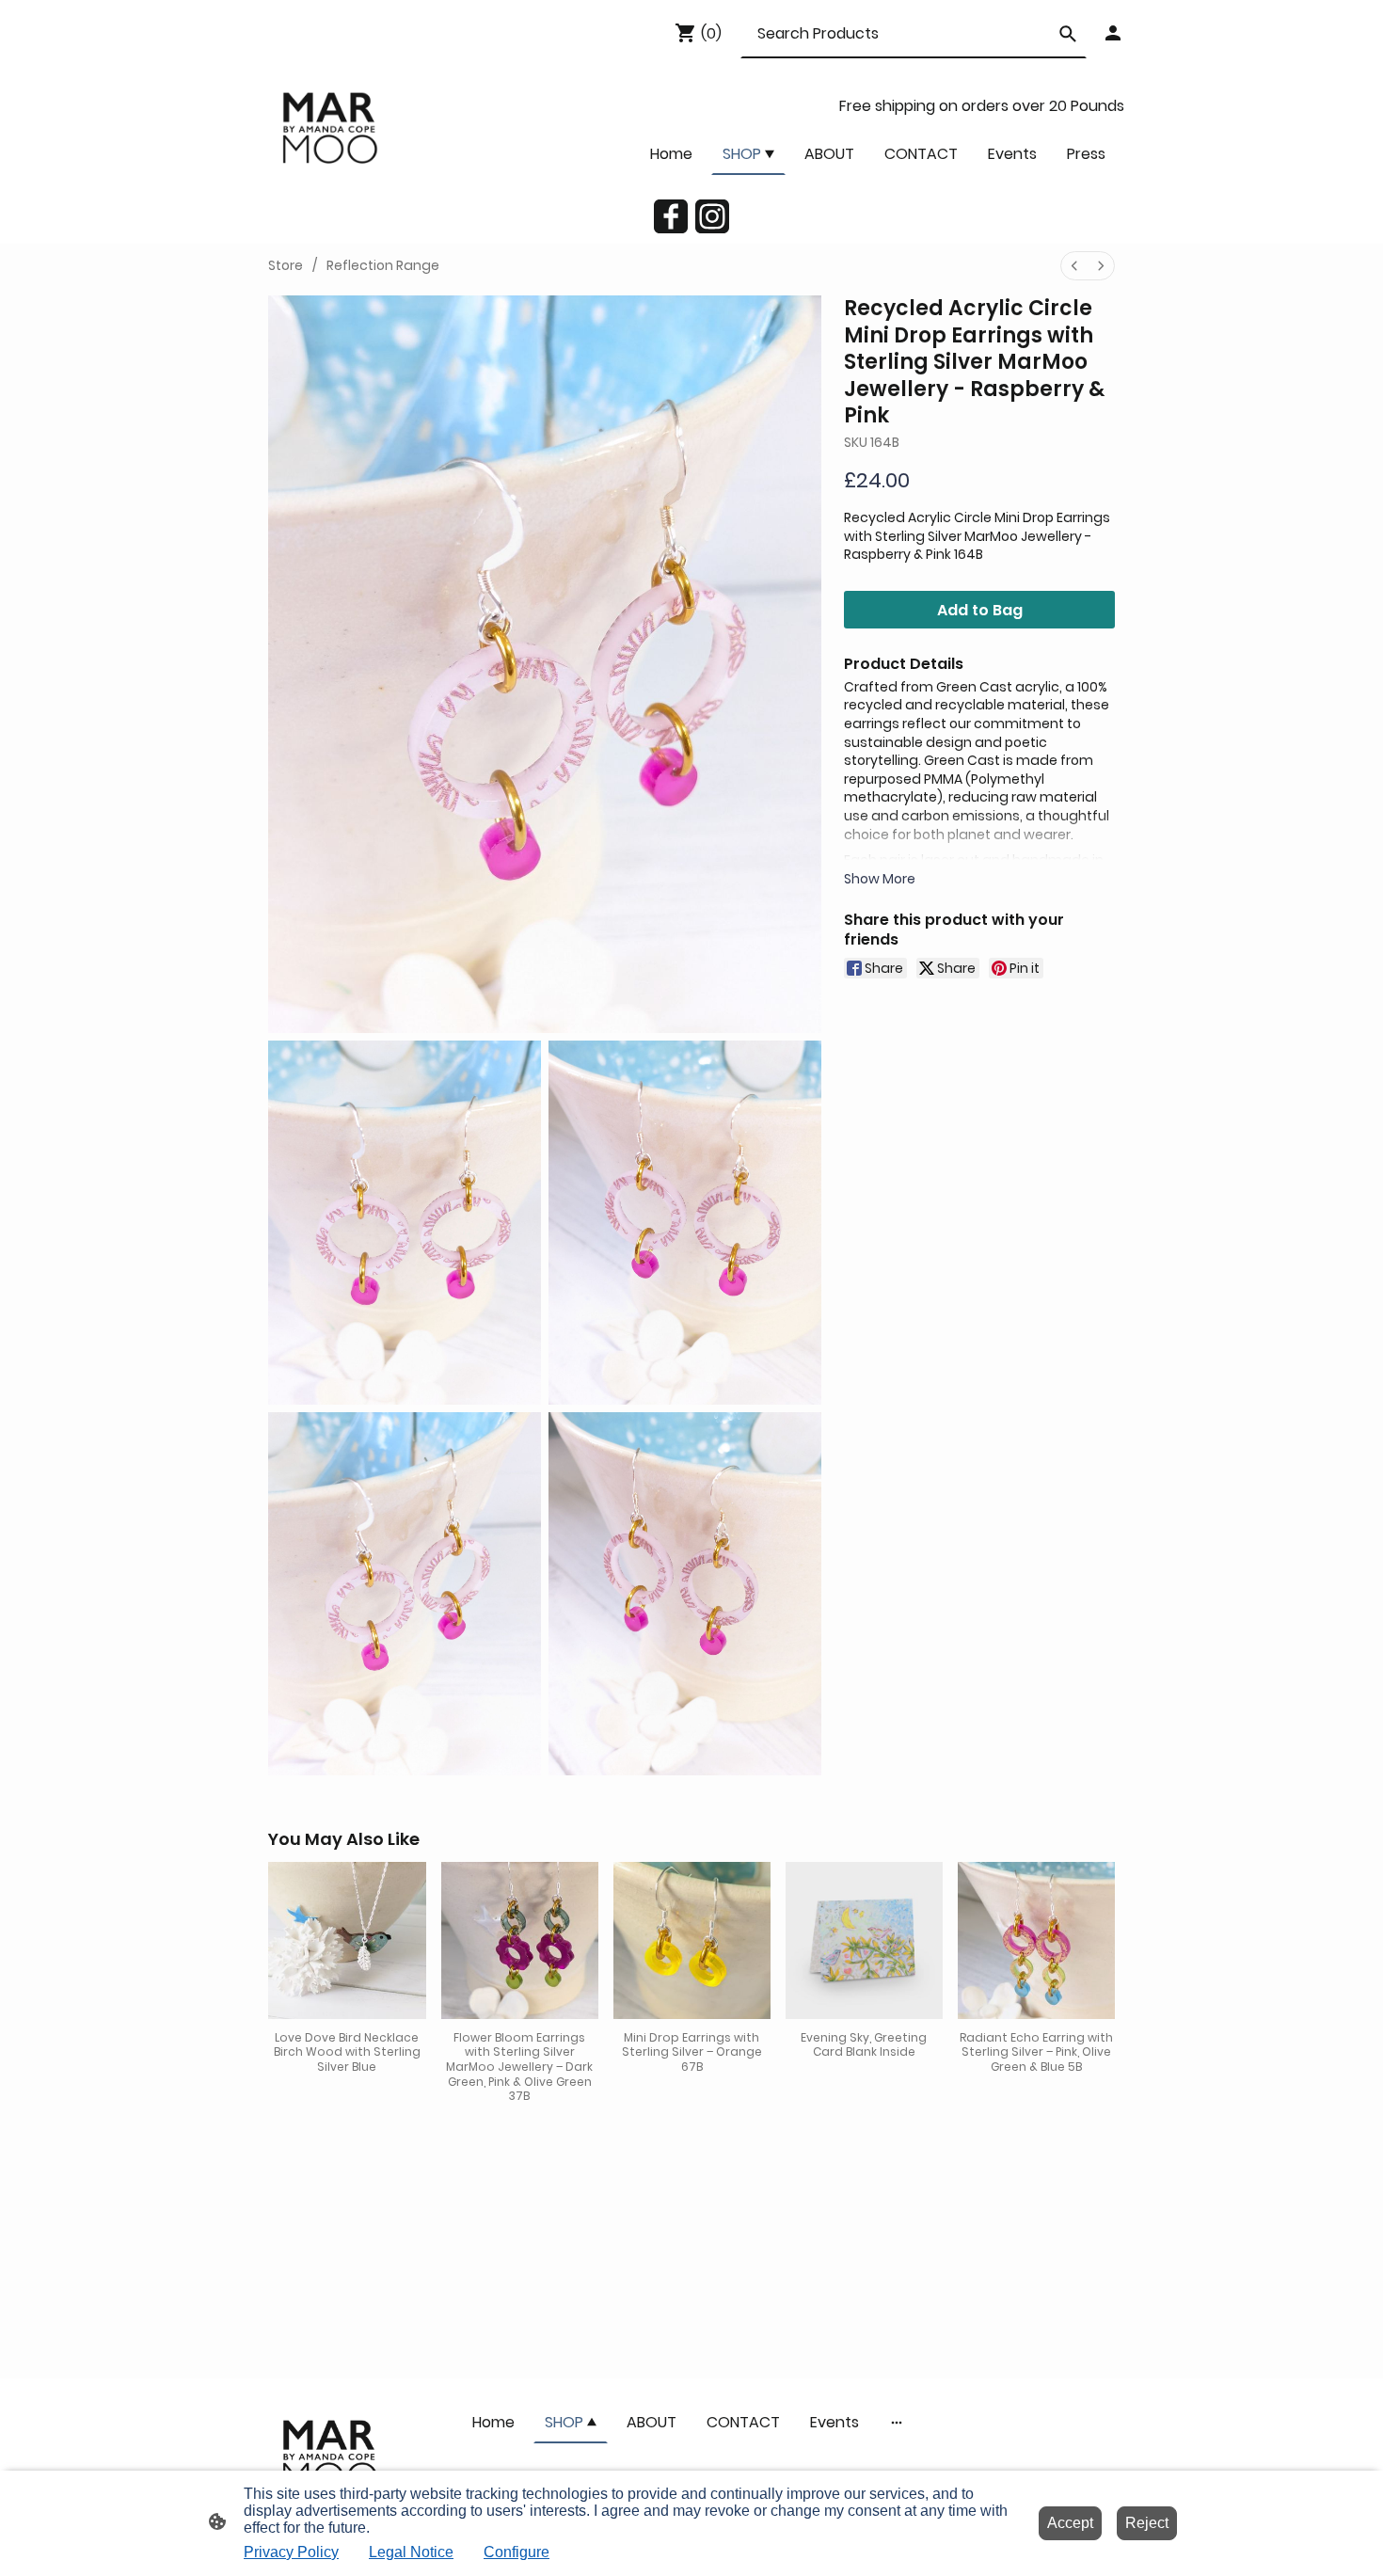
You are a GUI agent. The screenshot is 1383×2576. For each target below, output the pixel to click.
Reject (1147, 2523)
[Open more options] (897, 2422)
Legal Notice (411, 2552)
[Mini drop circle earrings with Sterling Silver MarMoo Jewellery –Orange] (692, 1940)
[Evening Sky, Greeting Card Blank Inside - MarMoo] (864, 1940)
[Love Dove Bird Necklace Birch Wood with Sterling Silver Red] (347, 1940)
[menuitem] (1074, 266)
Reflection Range (383, 265)
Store (286, 265)
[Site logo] (328, 127)
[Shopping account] (1113, 33)
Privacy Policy (291, 2552)
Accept (1070, 2523)
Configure (517, 2552)
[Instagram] (712, 216)
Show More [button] (880, 879)
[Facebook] (671, 216)
